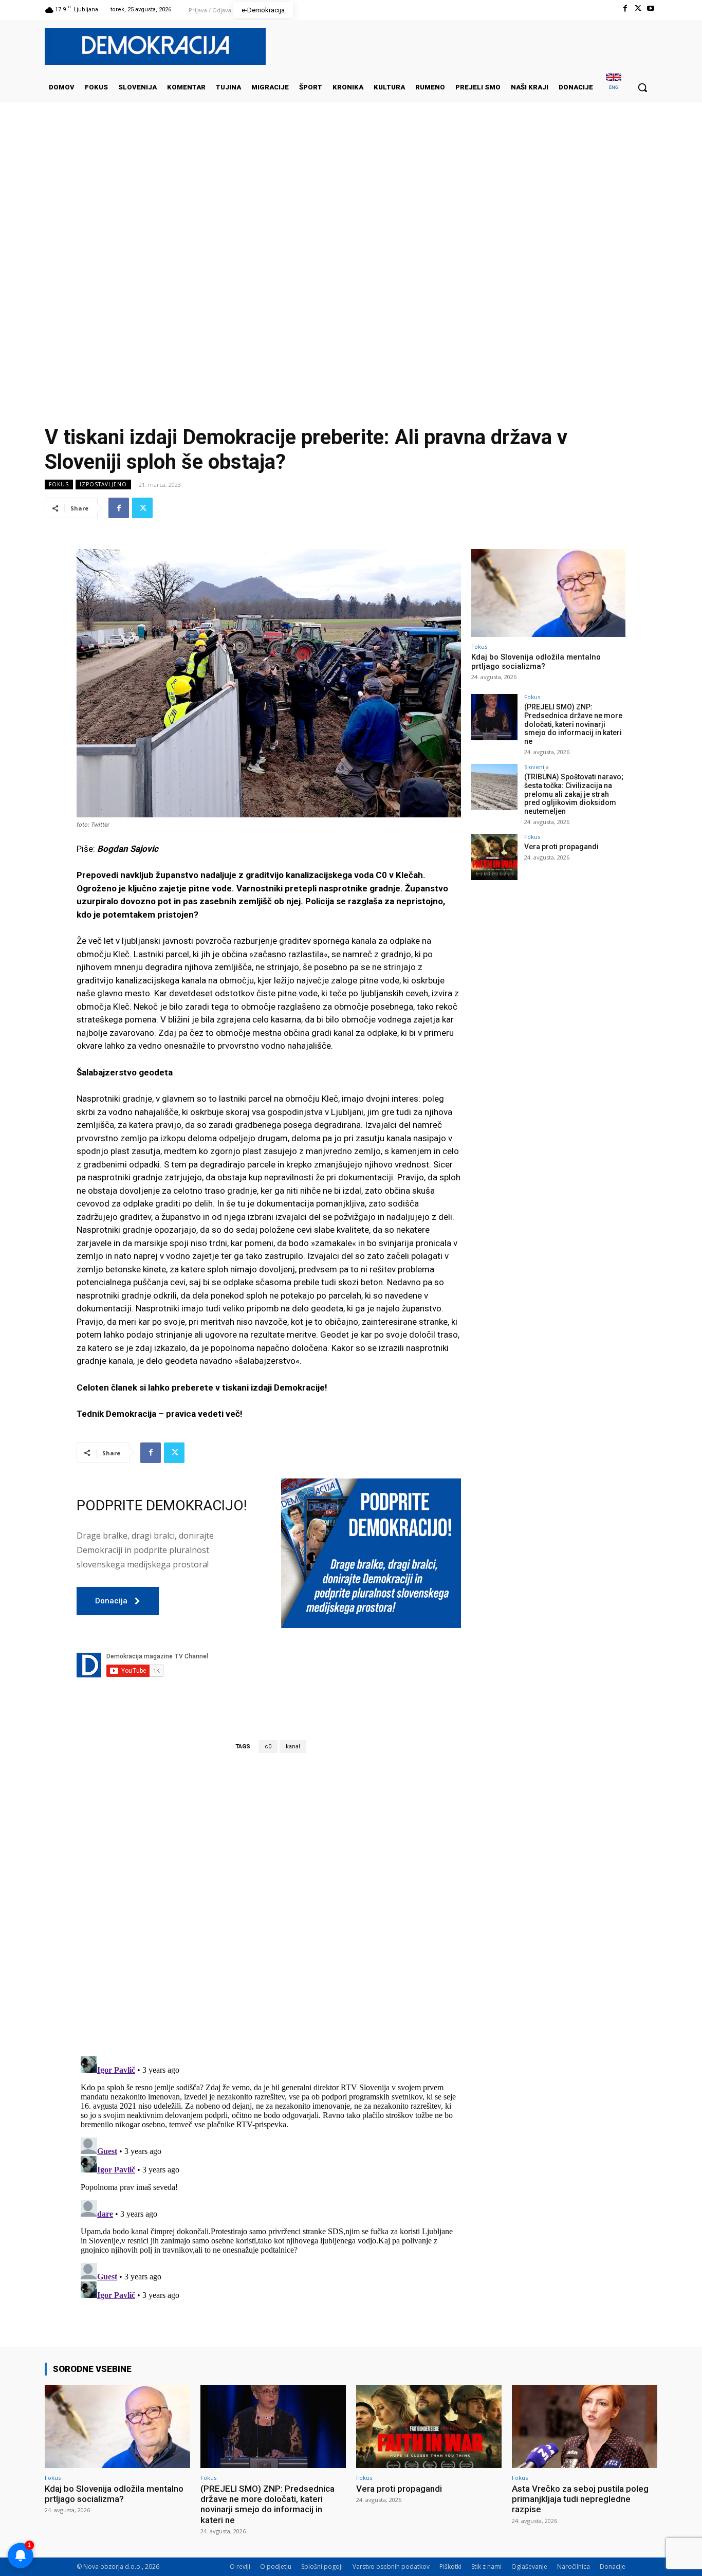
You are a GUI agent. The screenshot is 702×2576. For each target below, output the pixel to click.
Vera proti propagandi (561, 847)
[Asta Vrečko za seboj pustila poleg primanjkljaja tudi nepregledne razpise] (585, 2426)
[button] (642, 87)
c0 (268, 1747)
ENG (614, 87)
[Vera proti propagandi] (494, 857)
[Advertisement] (351, 205)
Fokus (59, 484)
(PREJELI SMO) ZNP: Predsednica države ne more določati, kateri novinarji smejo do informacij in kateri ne (573, 724)
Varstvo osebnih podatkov (391, 2566)
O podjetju (276, 2566)
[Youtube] (651, 8)
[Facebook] (625, 8)
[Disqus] (269, 1904)
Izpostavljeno (103, 484)
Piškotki (450, 2566)
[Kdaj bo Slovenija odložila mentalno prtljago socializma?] (548, 593)
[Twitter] (638, 8)
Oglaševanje (529, 2566)
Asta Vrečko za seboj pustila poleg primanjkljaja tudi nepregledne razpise (580, 2499)
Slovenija (537, 767)
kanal (293, 1747)
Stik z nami (486, 2566)
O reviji (240, 2566)
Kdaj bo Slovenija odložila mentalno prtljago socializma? (536, 662)
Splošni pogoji (322, 2566)
